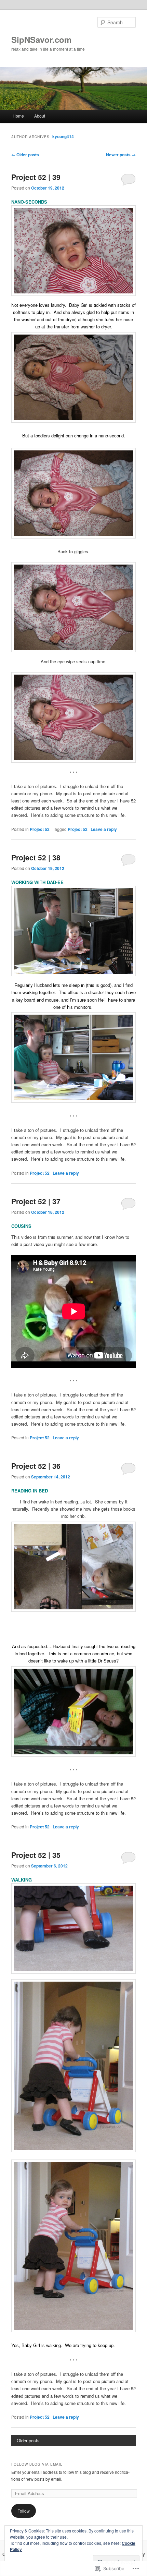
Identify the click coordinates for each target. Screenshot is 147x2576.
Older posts (25, 155)
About (40, 116)
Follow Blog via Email (37, 2464)
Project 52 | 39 (36, 177)
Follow (24, 2511)
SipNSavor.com (41, 39)
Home (18, 116)
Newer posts (121, 155)
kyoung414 (63, 136)
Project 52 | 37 (36, 1201)
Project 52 (40, 829)
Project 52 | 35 (36, 1855)
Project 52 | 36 (36, 1466)
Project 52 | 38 (36, 857)
